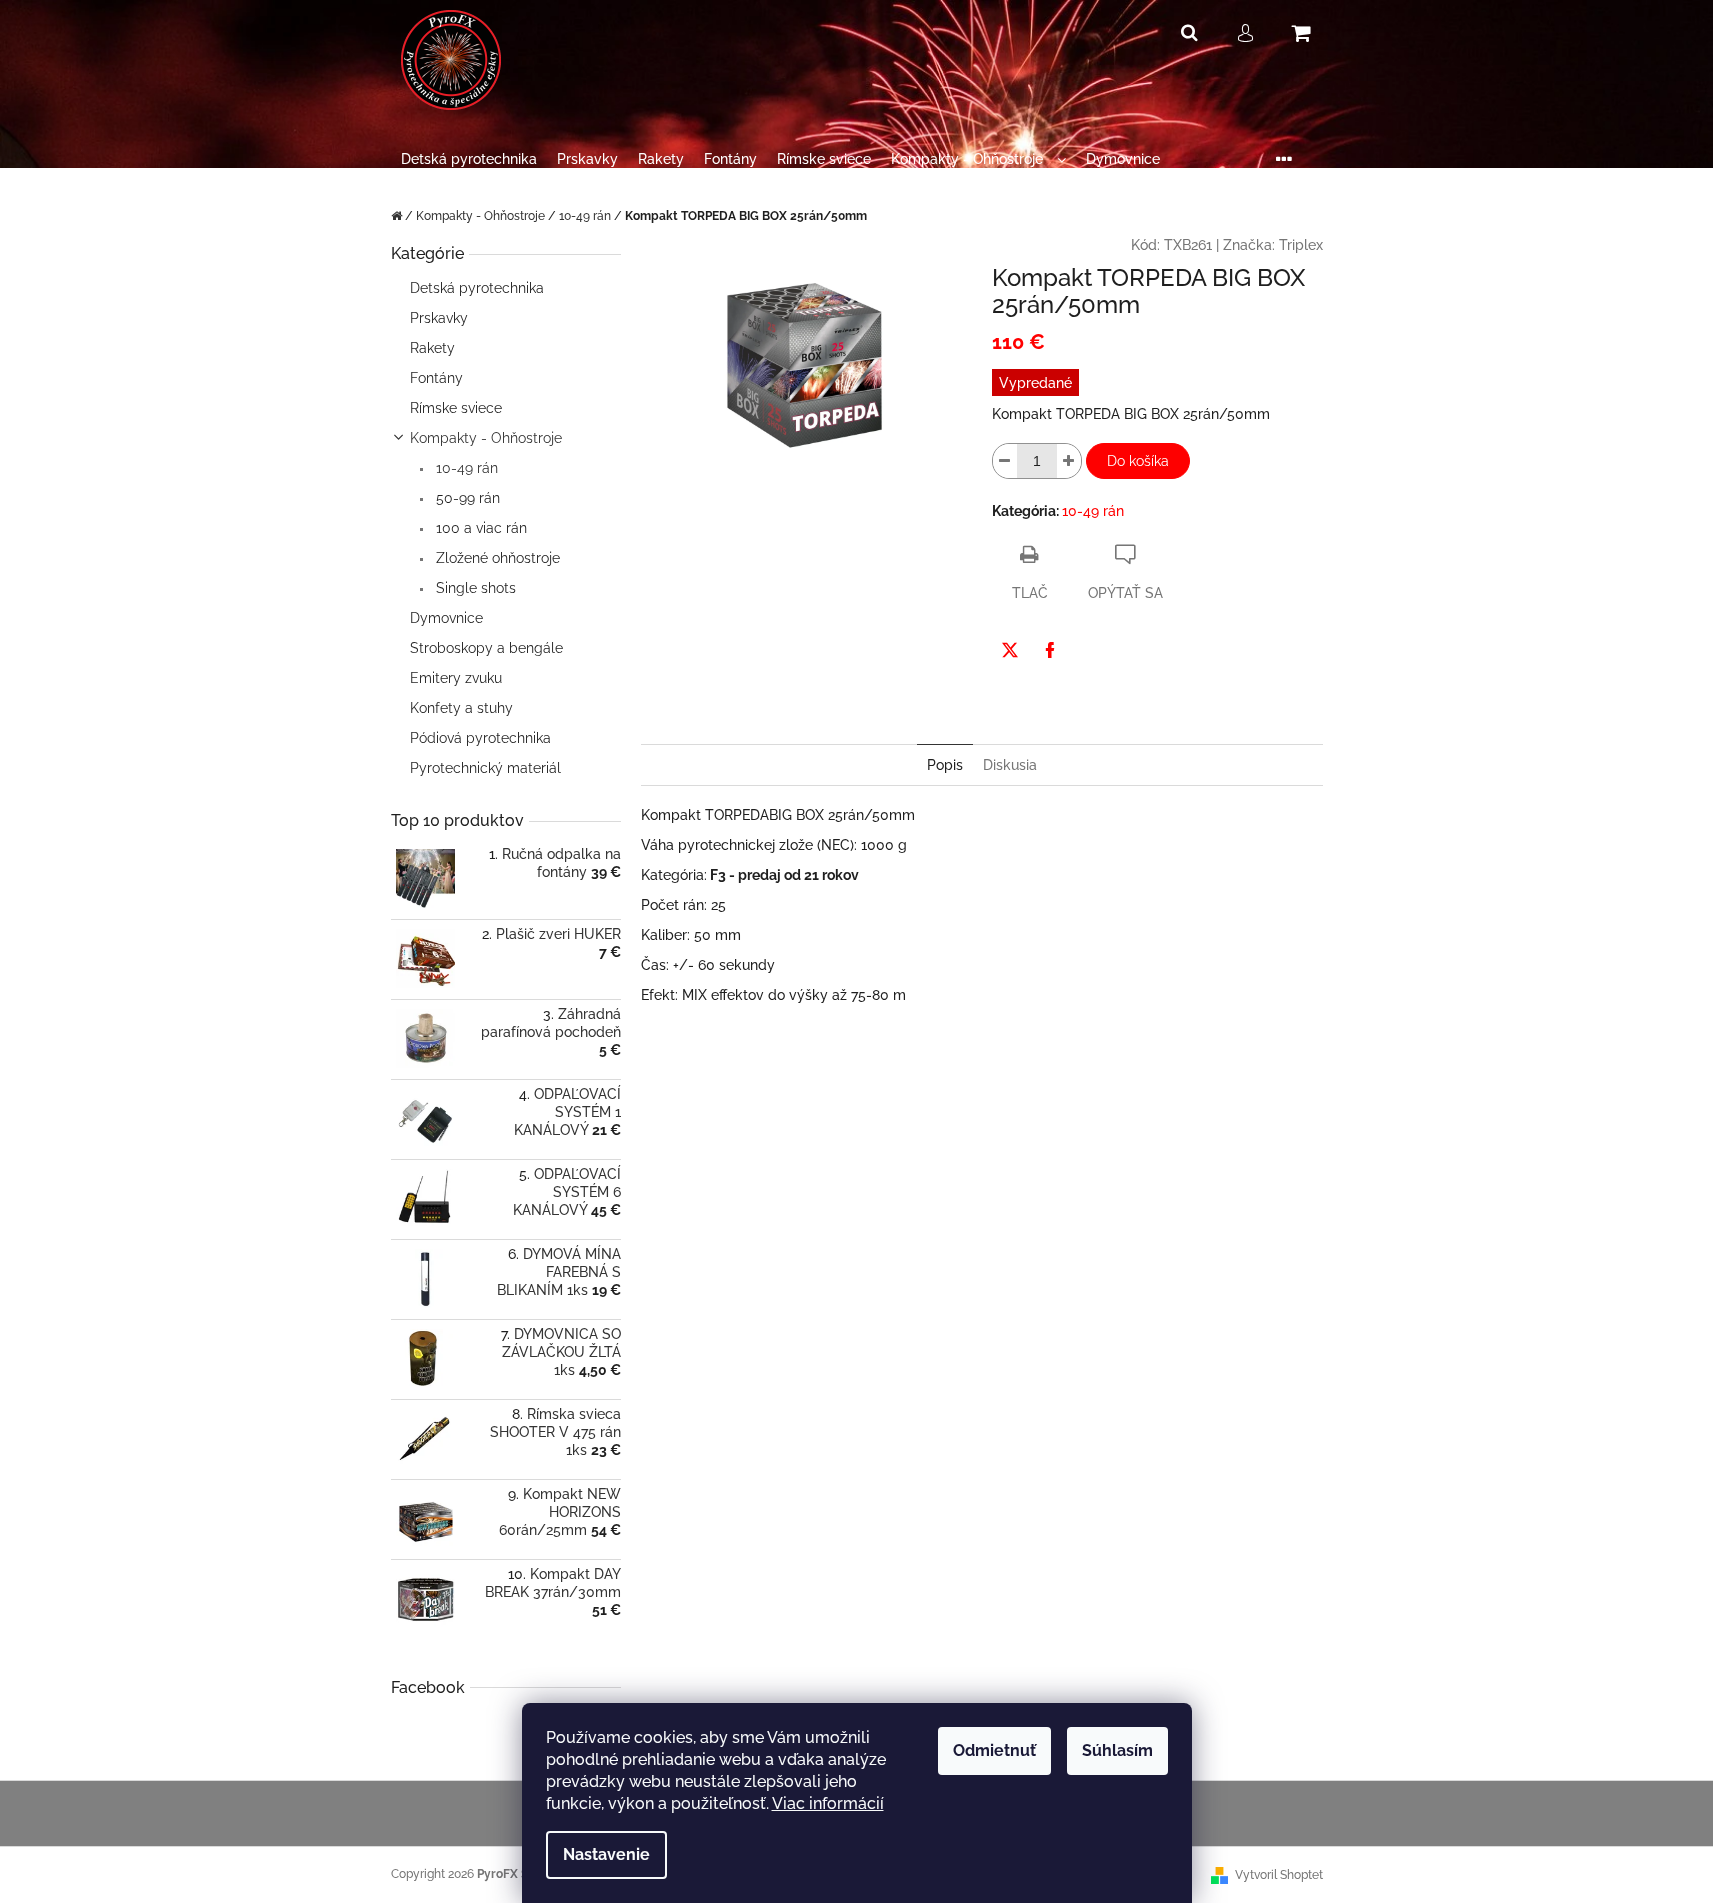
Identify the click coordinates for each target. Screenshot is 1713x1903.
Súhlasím (1117, 1750)
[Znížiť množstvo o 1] (1005, 461)
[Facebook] (1050, 650)
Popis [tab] (945, 765)
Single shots (474, 588)
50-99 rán (466, 498)
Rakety (432, 348)
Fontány (436, 378)
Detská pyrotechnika (477, 288)
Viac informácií (828, 1803)
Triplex (1301, 245)
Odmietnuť (994, 1750)
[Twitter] (1010, 650)
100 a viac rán (479, 528)
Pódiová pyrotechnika (480, 738)
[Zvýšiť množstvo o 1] (1069, 461)
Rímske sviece (456, 408)
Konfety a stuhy (461, 708)
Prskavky (439, 318)
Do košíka (1138, 461)
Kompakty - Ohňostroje (486, 438)
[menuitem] (469, 159)
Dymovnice (446, 618)
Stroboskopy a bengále (486, 648)
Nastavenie (606, 1854)
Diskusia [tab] (1010, 765)
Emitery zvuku (456, 678)
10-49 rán (465, 468)
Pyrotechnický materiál (485, 768)
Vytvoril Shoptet (1279, 1875)
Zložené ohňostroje (496, 558)
